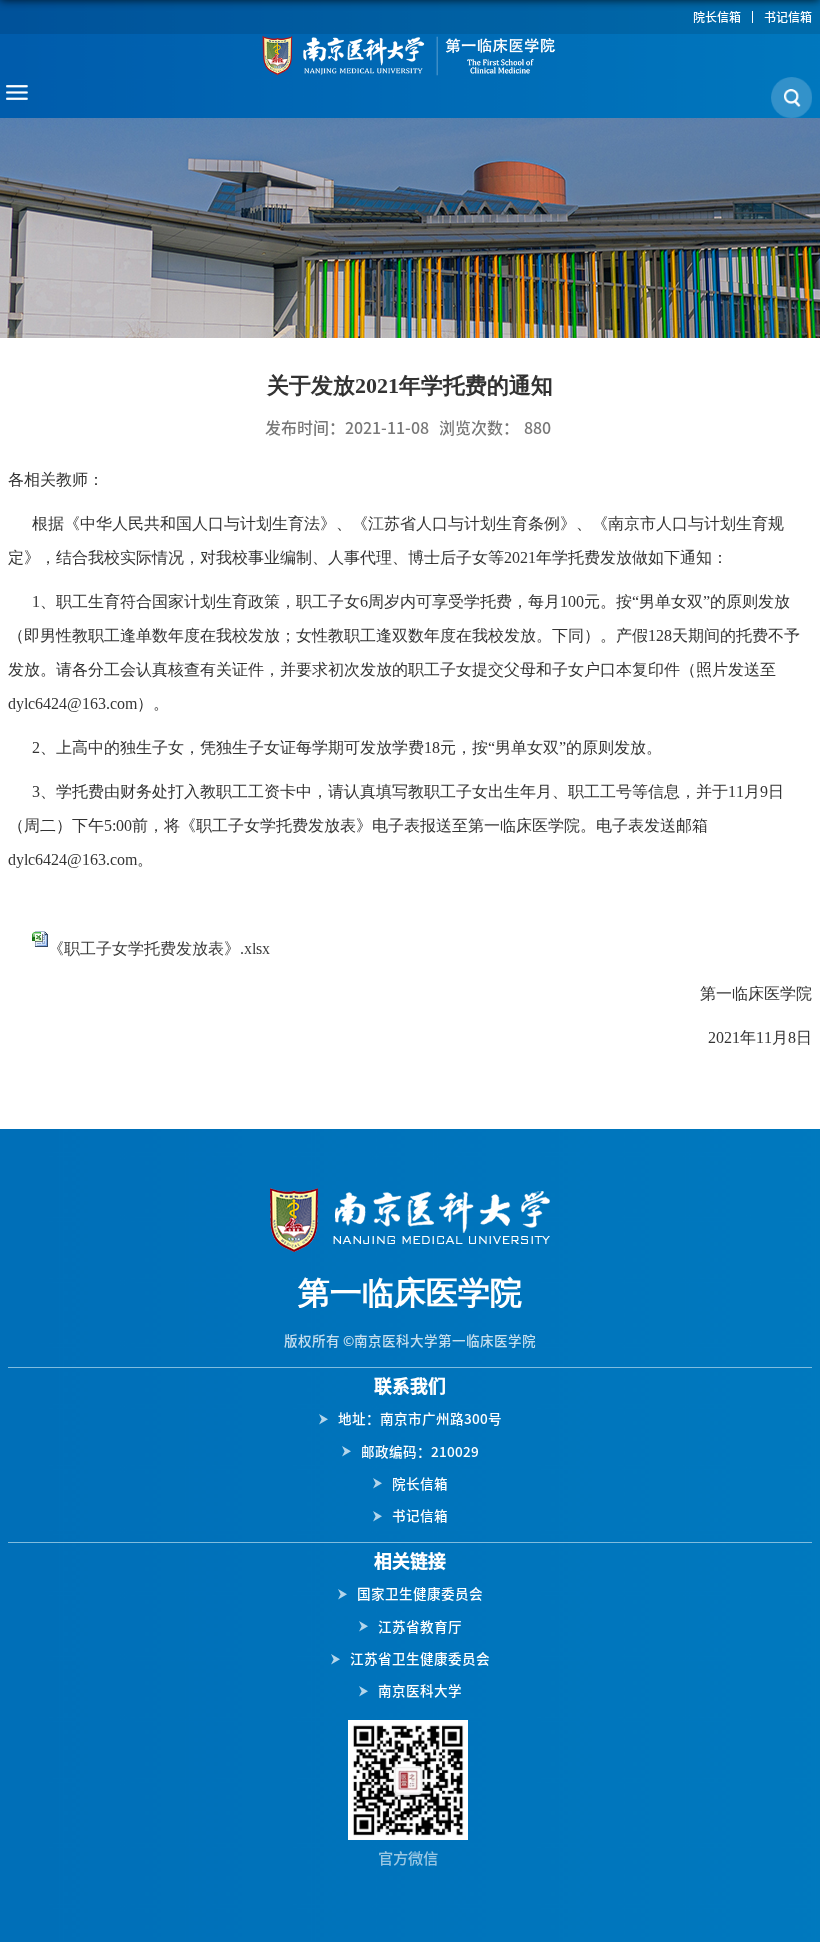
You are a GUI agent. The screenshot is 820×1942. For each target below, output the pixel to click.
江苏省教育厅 (420, 1627)
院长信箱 (717, 17)
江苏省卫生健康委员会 (420, 1659)
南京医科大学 (420, 1691)
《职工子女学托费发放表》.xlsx (159, 948)
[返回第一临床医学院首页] (410, 55)
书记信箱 (788, 17)
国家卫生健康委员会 (420, 1594)
